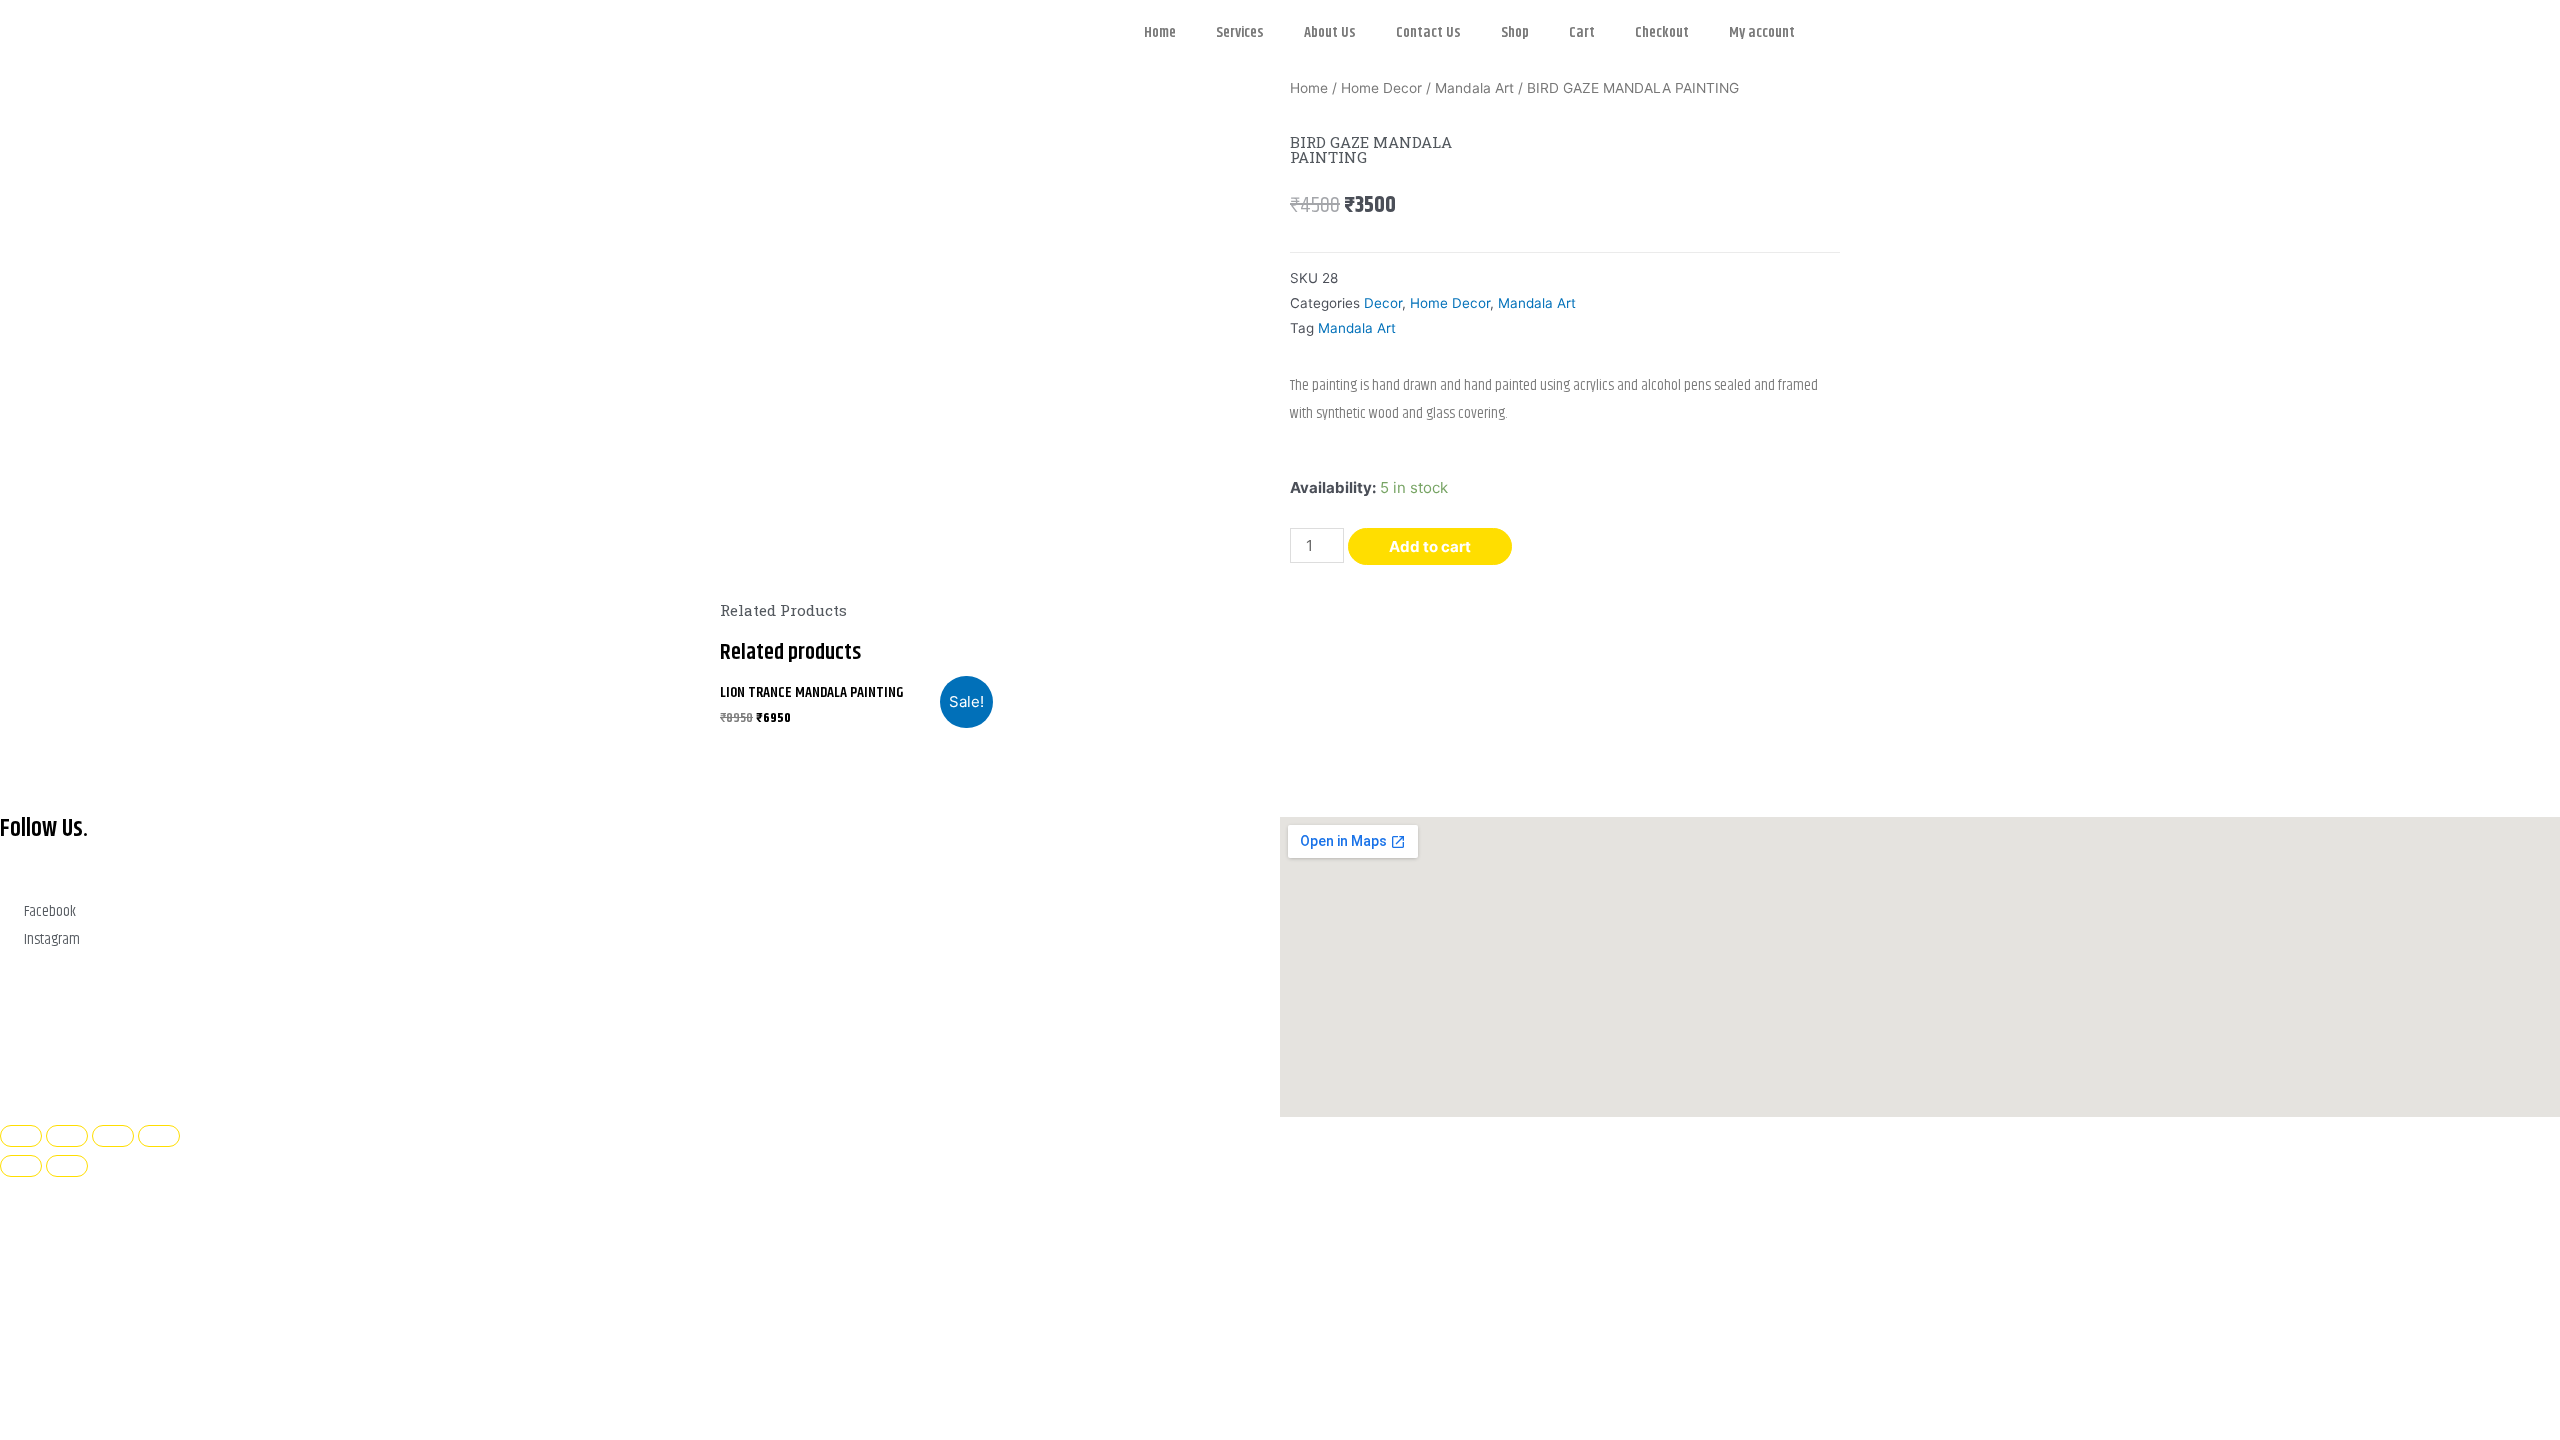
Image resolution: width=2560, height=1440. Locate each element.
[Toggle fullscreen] (67, 1136)
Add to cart (1430, 546)
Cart (1582, 32)
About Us (1330, 32)
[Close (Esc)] (159, 1136)
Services (1240, 32)
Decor (1383, 303)
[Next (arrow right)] (67, 1166)
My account (1762, 32)
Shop (1515, 32)
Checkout (1662, 32)
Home (1160, 32)
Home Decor (1381, 88)
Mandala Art (1474, 88)
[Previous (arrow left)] (21, 1166)
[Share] (113, 1136)
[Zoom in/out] (21, 1136)
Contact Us (1428, 32)
